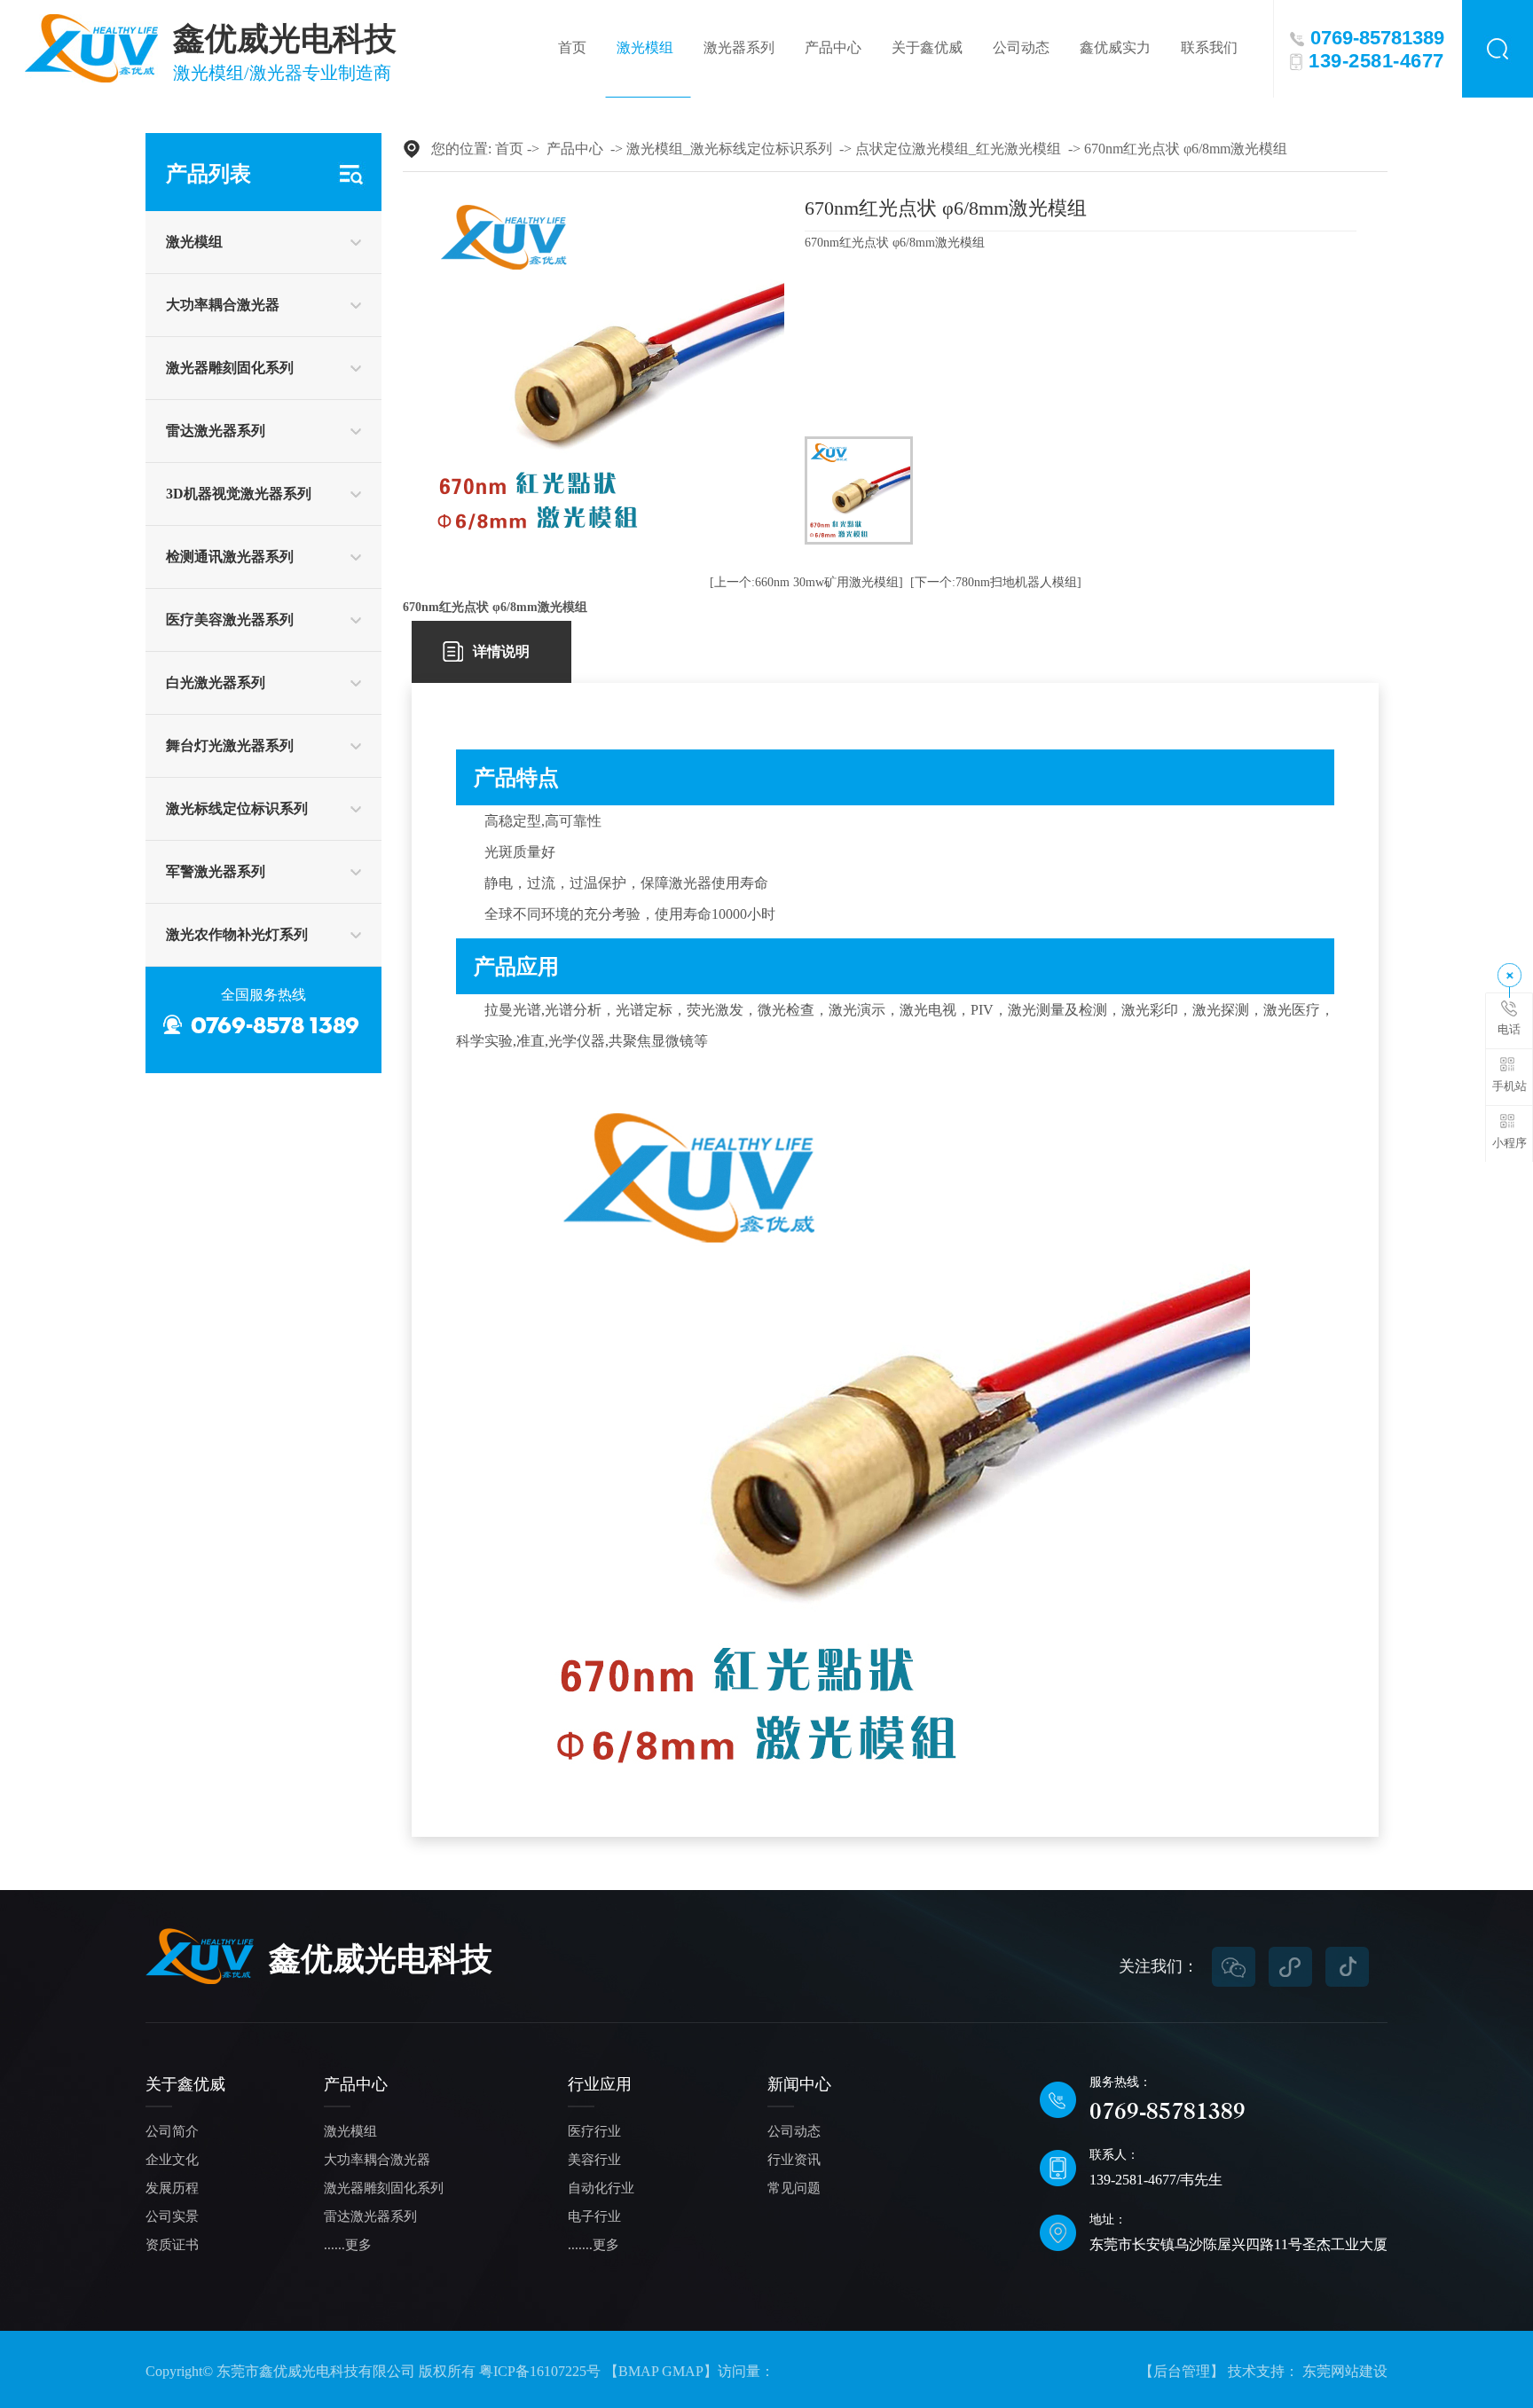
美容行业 (594, 2160)
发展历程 (172, 2188)
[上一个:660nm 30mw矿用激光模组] (806, 582)
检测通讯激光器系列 (230, 557)
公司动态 (1021, 47)
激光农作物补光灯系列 (237, 934)
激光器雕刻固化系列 (230, 368)
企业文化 (172, 2160)
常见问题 (794, 2188)
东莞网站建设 (1345, 2371)
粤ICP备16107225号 (540, 2371)
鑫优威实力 (1115, 47)
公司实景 (172, 2217)
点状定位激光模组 (912, 149)
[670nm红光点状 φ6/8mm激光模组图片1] (859, 490)
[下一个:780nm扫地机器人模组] (996, 582)
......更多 (348, 2245)
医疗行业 (594, 2132)
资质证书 (172, 2245)
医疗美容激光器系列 (230, 620)
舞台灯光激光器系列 (230, 745)
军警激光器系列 (216, 871)
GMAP (683, 2371)
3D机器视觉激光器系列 (239, 494)
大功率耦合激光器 (223, 305)
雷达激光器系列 (216, 431)
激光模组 (645, 47)
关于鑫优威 (927, 47)
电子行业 (594, 2217)
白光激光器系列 (216, 682)
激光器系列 (739, 47)
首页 (572, 47)
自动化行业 (601, 2188)
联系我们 (1209, 47)
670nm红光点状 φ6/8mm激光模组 (1186, 149)
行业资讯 (794, 2160)
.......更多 (594, 2245)
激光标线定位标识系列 (237, 808)
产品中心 (833, 47)
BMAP (638, 2371)
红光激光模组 (1018, 149)
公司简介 (172, 2132)
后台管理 (1182, 2371)
